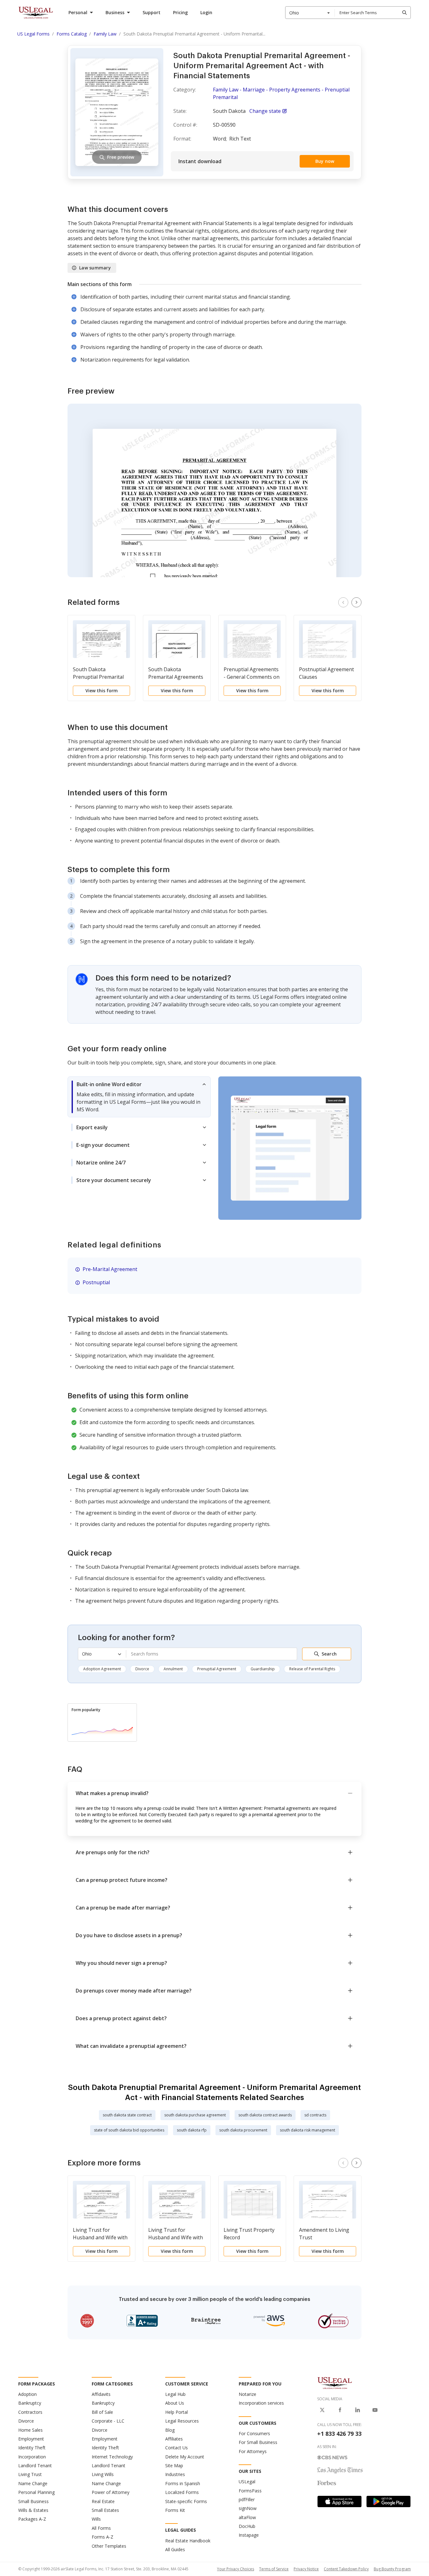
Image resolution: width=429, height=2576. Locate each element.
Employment (31, 2439)
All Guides (175, 2549)
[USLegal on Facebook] (340, 2410)
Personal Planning (36, 2492)
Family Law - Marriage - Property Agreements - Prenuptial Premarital (281, 93)
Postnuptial (96, 1282)
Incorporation (32, 2457)
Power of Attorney (111, 2492)
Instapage (249, 2535)
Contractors (30, 2412)
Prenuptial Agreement (217, 1669)
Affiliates (174, 2439)
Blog (170, 2430)
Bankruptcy (30, 2403)
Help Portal (176, 2412)
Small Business (33, 2501)
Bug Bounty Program (392, 2569)
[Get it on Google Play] (388, 2501)
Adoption (27, 2394)
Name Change (33, 2483)
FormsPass (250, 2491)
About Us (175, 2403)
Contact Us (176, 2448)
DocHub (247, 2526)
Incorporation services (261, 2403)
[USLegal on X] (322, 2410)
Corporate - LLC (108, 2421)
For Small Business (258, 2442)
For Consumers (254, 2433)
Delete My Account (185, 2457)
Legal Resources (182, 2421)
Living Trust (30, 2474)
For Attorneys (253, 2451)
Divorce (142, 1669)
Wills (96, 2519)
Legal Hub (175, 2394)
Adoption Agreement (102, 1669)
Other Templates (109, 2546)
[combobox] (310, 13)
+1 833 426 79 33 (339, 2434)
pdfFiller (247, 2499)
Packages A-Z (32, 2519)
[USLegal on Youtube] (375, 2410)
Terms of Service (274, 2569)
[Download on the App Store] (339, 2501)
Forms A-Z (103, 2537)
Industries (175, 2474)
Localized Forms (182, 2492)
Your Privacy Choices (236, 2569)
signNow (248, 2508)
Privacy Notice (306, 2569)
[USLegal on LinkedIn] (357, 2410)
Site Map (174, 2465)
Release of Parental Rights (312, 1669)
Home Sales (30, 2430)
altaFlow (247, 2517)
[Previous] (343, 602)
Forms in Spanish (183, 2483)
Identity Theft (32, 2448)
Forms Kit (175, 2510)
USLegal (247, 2482)
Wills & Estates (33, 2510)
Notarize (247, 2394)
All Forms (101, 2528)
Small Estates (105, 2510)
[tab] (139, 1097)
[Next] (356, 602)
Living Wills (103, 2474)
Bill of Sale (102, 2412)
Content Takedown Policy (346, 2569)
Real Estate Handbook (188, 2541)
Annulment (173, 1669)
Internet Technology (112, 2457)
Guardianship (263, 1669)
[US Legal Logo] (335, 2383)
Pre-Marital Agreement (110, 1269)
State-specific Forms (186, 2501)
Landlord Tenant (35, 2465)
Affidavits (101, 2394)
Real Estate (103, 2501)
